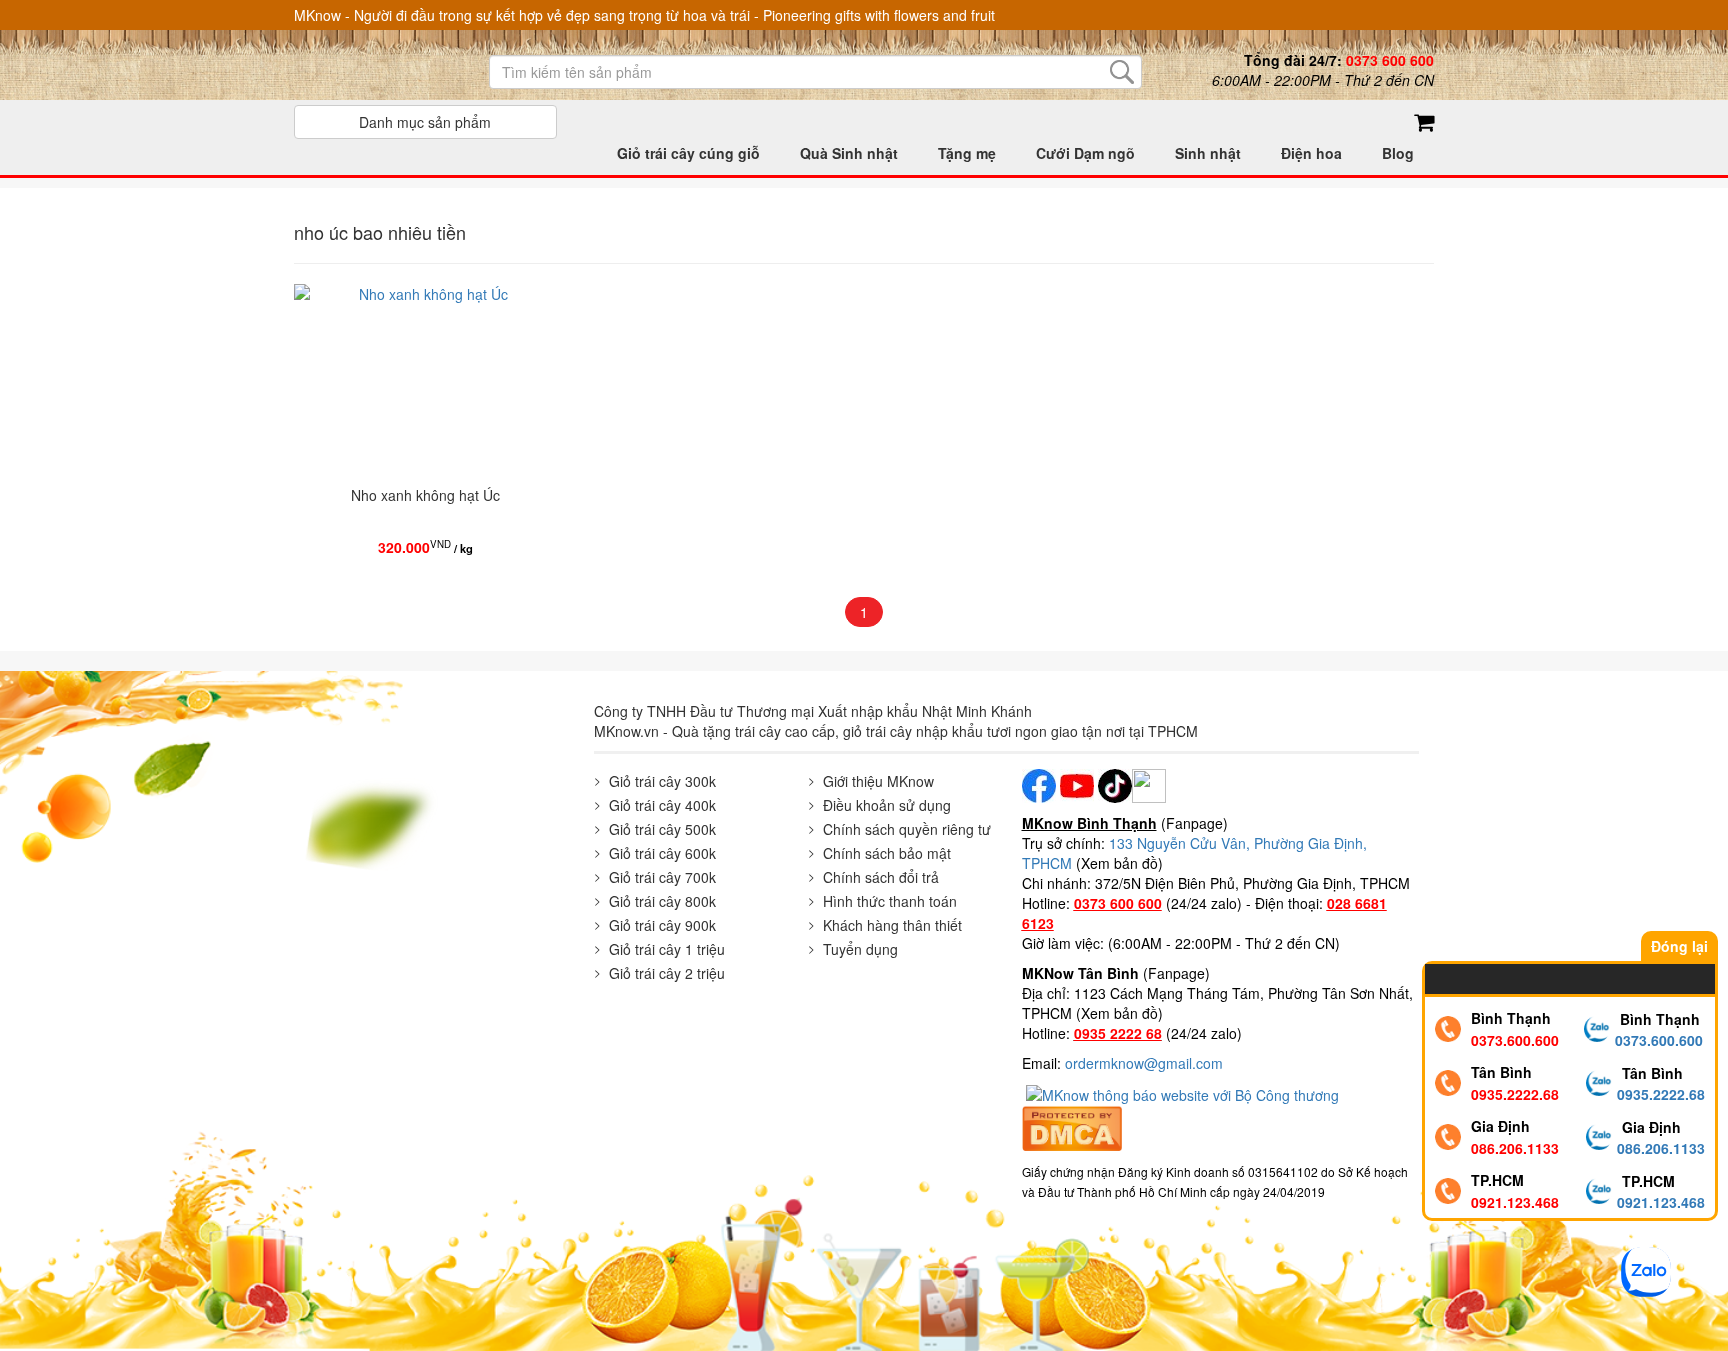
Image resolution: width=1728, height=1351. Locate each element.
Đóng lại (1679, 946)
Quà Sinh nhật (849, 153)
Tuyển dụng (860, 949)
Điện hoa (1311, 153)
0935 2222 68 (1118, 1033)
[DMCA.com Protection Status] (1072, 1126)
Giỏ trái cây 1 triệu (667, 949)
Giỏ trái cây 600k (662, 853)
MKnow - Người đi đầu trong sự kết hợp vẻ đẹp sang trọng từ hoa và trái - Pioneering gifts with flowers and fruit (644, 15)
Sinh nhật (1208, 153)
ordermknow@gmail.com (1144, 1063)
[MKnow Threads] (1149, 784)
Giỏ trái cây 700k (662, 877)
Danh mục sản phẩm (425, 122)
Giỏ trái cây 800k (662, 901)
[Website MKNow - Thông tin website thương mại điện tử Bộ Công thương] (1184, 1093)
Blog (1398, 153)
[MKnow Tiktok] (1113, 784)
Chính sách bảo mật (887, 853)
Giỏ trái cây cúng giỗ (688, 153)
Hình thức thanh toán (890, 901)
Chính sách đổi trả (881, 877)
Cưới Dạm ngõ (1085, 153)
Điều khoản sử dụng (887, 805)
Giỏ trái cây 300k (662, 781)
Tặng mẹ (967, 153)
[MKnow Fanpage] (1039, 784)
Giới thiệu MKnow (878, 781)
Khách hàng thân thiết (892, 925)
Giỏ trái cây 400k (662, 805)
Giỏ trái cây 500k (662, 829)
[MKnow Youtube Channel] (1077, 784)
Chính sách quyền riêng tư (907, 829)
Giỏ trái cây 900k (662, 925)
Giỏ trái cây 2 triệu (667, 973)
